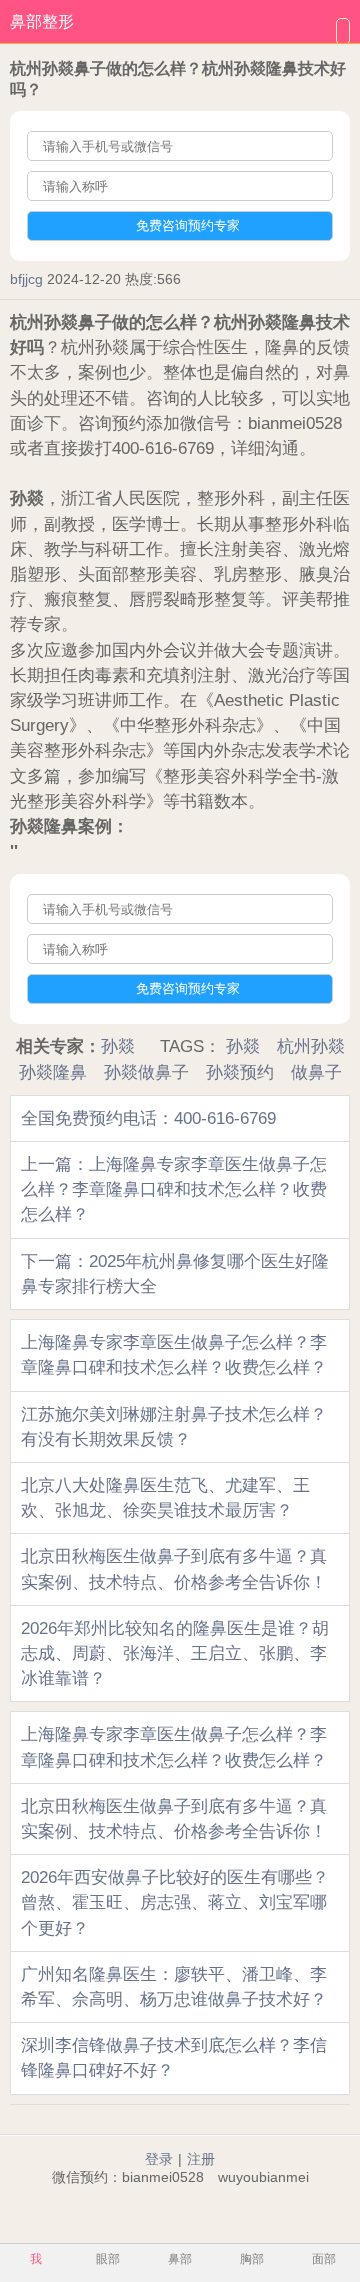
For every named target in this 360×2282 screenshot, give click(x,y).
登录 (159, 2159)
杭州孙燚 (311, 1046)
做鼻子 (316, 1072)
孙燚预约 (240, 1072)
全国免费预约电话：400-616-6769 (148, 1118)
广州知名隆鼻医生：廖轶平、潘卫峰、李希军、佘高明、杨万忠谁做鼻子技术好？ (174, 1987)
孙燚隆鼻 (53, 1072)
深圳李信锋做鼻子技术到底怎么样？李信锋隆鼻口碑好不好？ (174, 2058)
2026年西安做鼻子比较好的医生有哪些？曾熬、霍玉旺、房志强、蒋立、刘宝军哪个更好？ (175, 1902)
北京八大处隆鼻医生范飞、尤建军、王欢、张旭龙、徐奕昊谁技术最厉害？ (165, 1498)
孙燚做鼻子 (146, 1072)
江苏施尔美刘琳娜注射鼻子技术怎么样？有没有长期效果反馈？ (174, 1427)
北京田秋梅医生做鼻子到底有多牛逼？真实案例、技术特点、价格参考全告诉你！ (174, 1569)
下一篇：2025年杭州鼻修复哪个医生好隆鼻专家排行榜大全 (175, 1274)
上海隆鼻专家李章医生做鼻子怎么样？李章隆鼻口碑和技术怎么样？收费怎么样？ (174, 1355)
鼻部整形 (42, 21)
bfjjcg (26, 279)
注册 (201, 2159)
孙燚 (118, 1046)
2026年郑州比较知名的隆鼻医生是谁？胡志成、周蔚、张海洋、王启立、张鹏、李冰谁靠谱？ (175, 1653)
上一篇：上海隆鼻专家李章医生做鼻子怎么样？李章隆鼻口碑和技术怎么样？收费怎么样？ (174, 1189)
